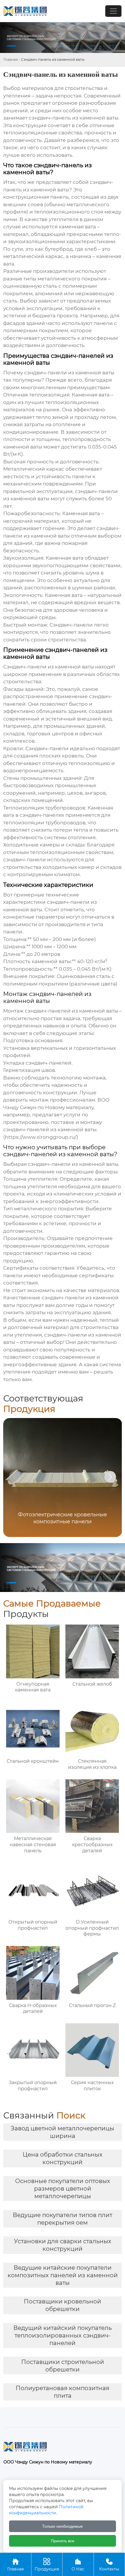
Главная (11, 59)
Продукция (47, 2565)
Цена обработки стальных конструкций (63, 2158)
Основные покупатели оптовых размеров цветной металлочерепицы (63, 2189)
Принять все (63, 2541)
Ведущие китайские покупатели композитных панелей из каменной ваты (63, 2275)
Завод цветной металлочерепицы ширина (63, 2132)
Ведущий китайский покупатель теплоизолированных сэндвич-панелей (63, 2335)
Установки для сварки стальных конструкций (63, 2245)
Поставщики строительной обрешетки (63, 2366)
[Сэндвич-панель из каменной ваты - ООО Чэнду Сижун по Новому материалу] (25, 11)
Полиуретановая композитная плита (63, 2392)
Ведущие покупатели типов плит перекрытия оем (63, 2219)
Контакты (109, 2565)
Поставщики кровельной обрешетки (63, 2305)
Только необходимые (63, 2526)
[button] (110, 1477)
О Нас (78, 2565)
